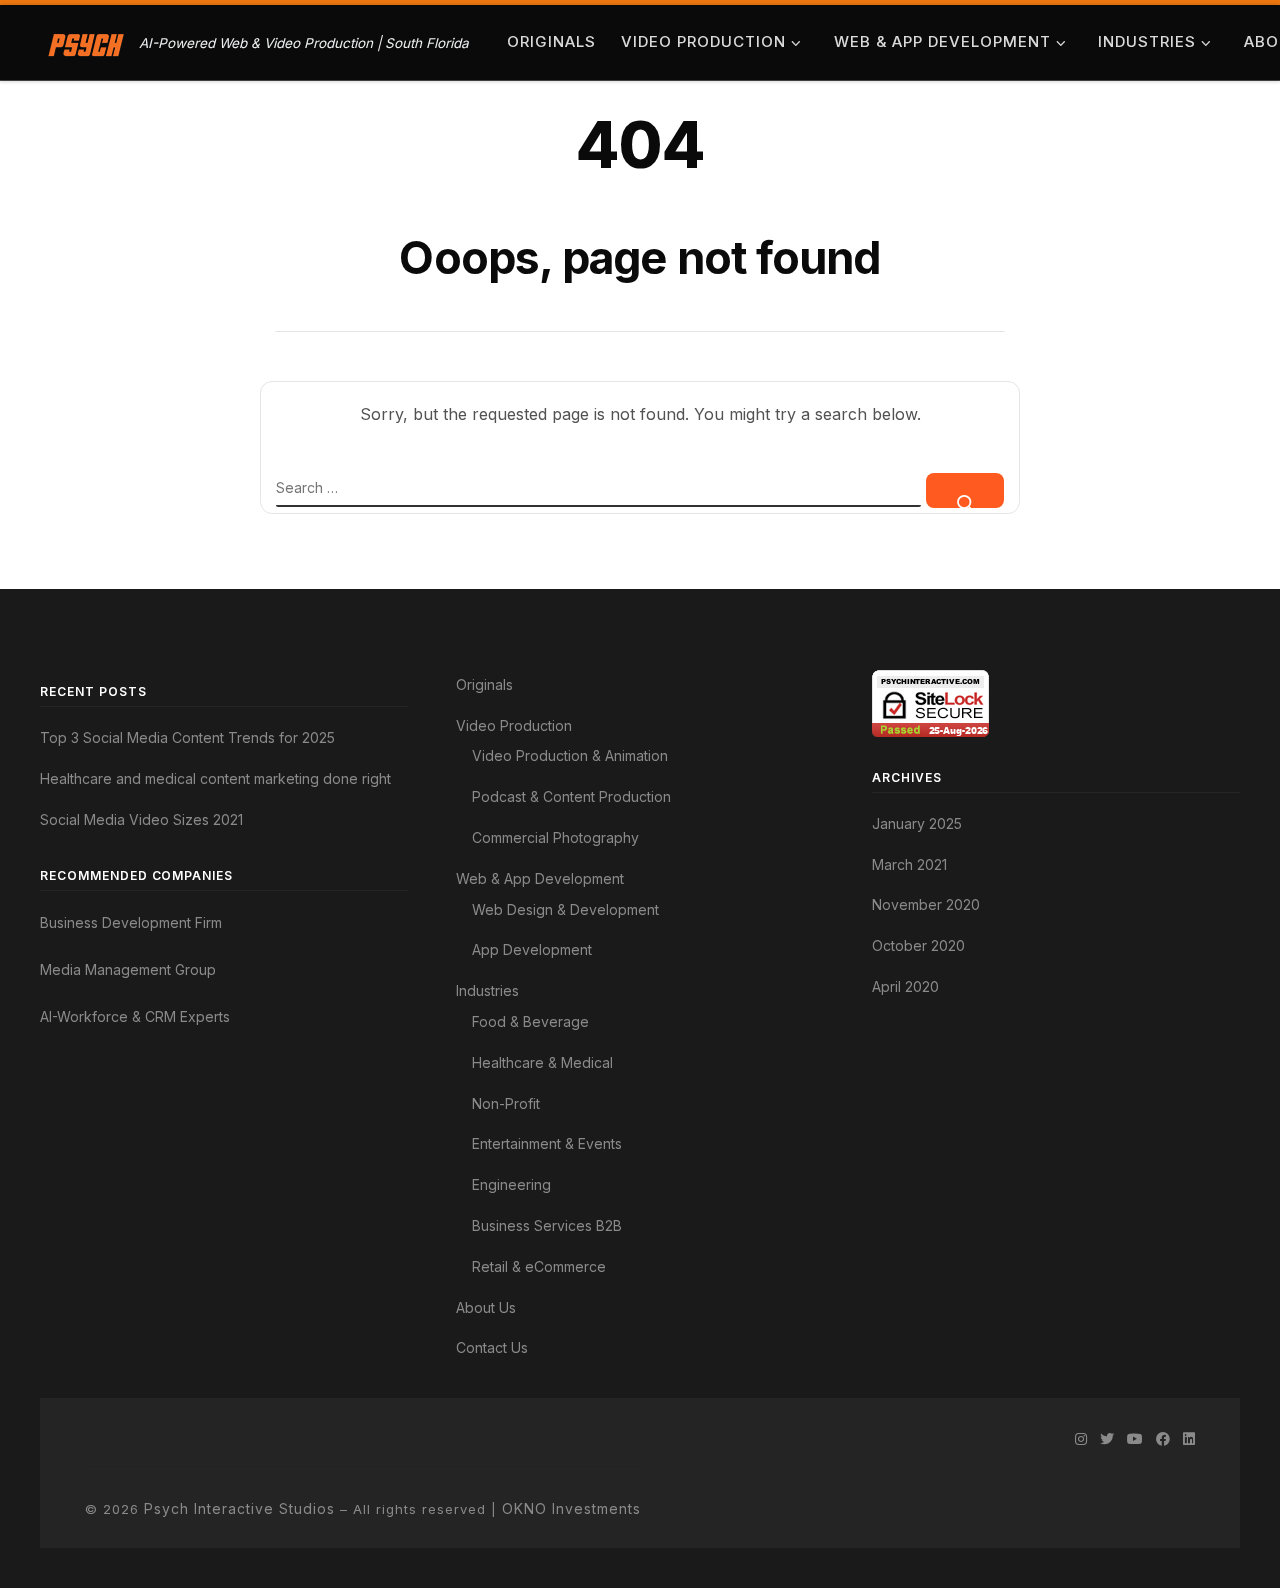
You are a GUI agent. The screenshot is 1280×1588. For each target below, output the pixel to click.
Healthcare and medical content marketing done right (215, 778)
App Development (532, 949)
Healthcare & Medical (542, 1062)
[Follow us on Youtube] (1135, 1439)
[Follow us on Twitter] (1107, 1439)
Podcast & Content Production (571, 796)
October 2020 (918, 945)
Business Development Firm (131, 922)
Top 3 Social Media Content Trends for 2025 (187, 737)
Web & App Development (540, 878)
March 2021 (909, 864)
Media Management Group (128, 969)
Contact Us (492, 1347)
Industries (487, 990)
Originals (484, 684)
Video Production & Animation (570, 755)
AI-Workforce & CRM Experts (135, 1016)
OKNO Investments (571, 1508)
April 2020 (905, 986)
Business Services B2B (547, 1225)
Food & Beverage (530, 1021)
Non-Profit (506, 1103)
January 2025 (917, 823)
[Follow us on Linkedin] (1189, 1439)
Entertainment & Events (547, 1143)
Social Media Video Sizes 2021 (141, 819)
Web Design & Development (565, 909)
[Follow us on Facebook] (1163, 1439)
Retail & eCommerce (539, 1266)
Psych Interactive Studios (239, 1508)
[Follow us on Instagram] (1081, 1439)
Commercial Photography (555, 837)
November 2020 (926, 904)
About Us (486, 1307)
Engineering (511, 1184)
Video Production (514, 725)
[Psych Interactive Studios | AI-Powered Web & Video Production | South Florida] (86, 42)
